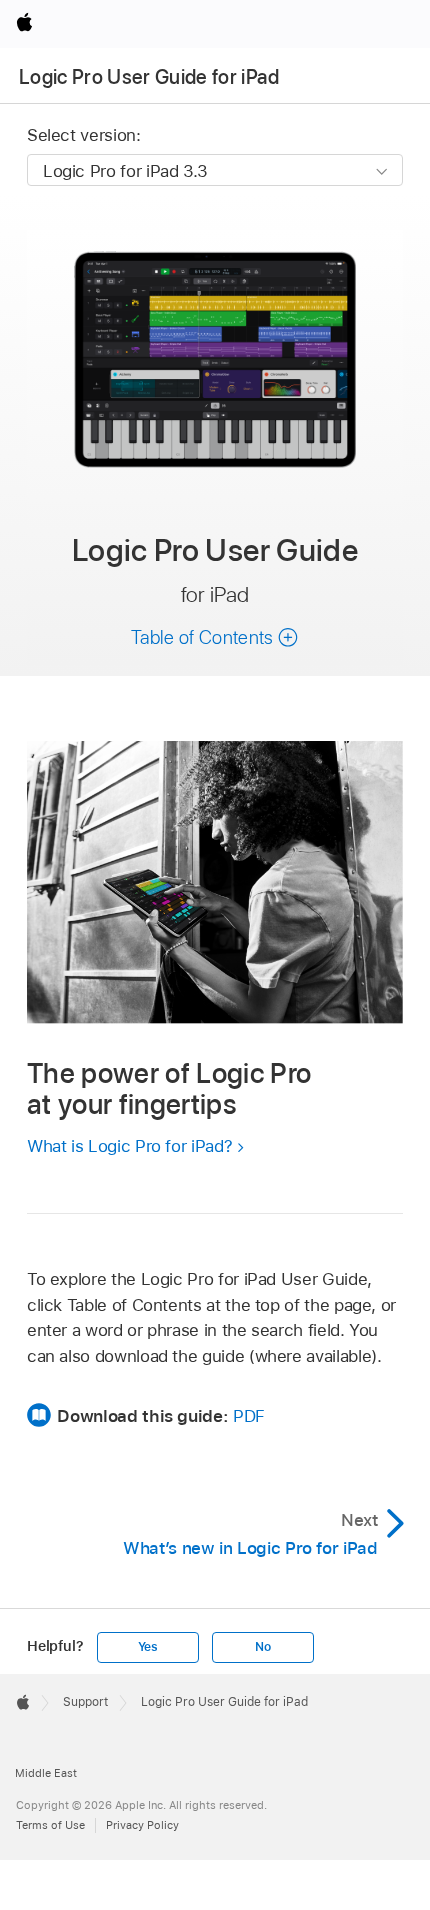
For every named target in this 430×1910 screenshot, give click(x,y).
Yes (148, 1647)
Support (85, 1702)
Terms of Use (50, 1825)
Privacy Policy (142, 1825)
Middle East (46, 1773)
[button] (215, 637)
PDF (249, 1416)
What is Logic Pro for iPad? (129, 1146)
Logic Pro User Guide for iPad (149, 77)
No (263, 1647)
